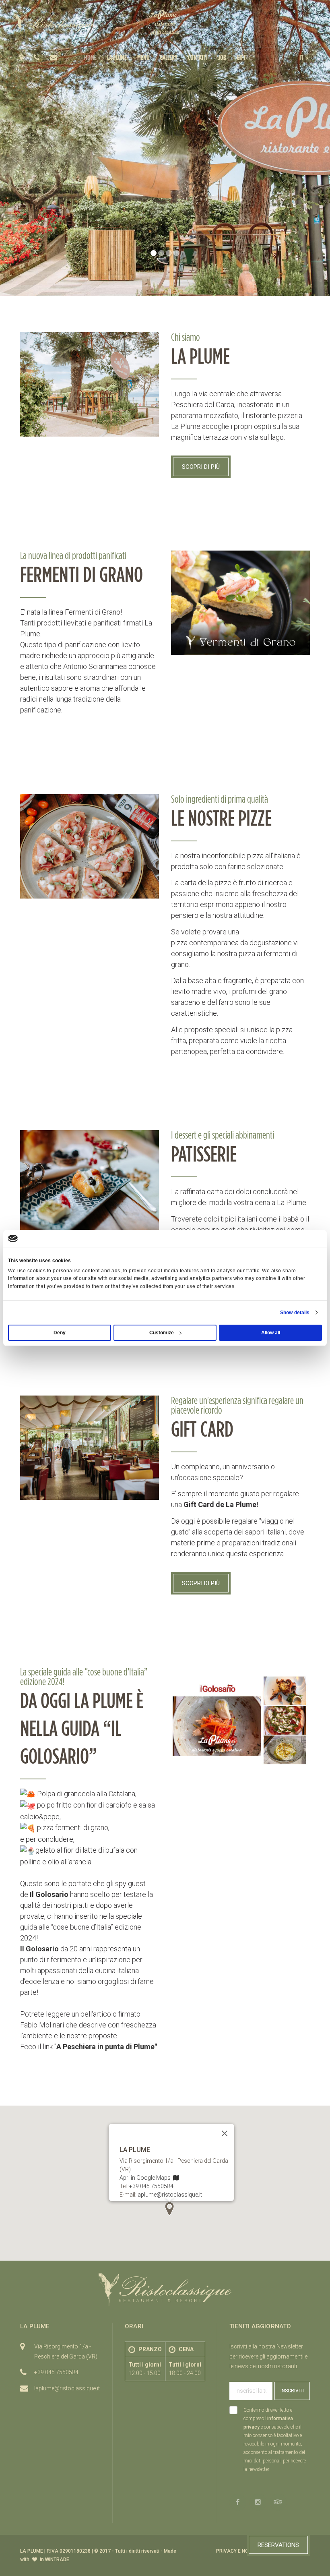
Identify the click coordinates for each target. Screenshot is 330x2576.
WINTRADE (57, 2559)
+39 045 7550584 (151, 2186)
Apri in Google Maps (146, 2178)
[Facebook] (277, 27)
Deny (60, 1333)
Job (222, 57)
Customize (162, 1333)
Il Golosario (49, 1894)
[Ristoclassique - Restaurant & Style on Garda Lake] (54, 24)
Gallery (169, 57)
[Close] (225, 2133)
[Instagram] (289, 27)
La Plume (117, 57)
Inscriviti (292, 2391)
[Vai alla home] (165, 22)
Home (90, 57)
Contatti (198, 57)
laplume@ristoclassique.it (169, 2195)
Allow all (271, 1333)
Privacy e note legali (244, 2551)
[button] (305, 57)
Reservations (278, 2545)
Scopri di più (201, 467)
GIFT (241, 57)
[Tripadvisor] (302, 27)
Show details (295, 1313)
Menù (143, 57)
